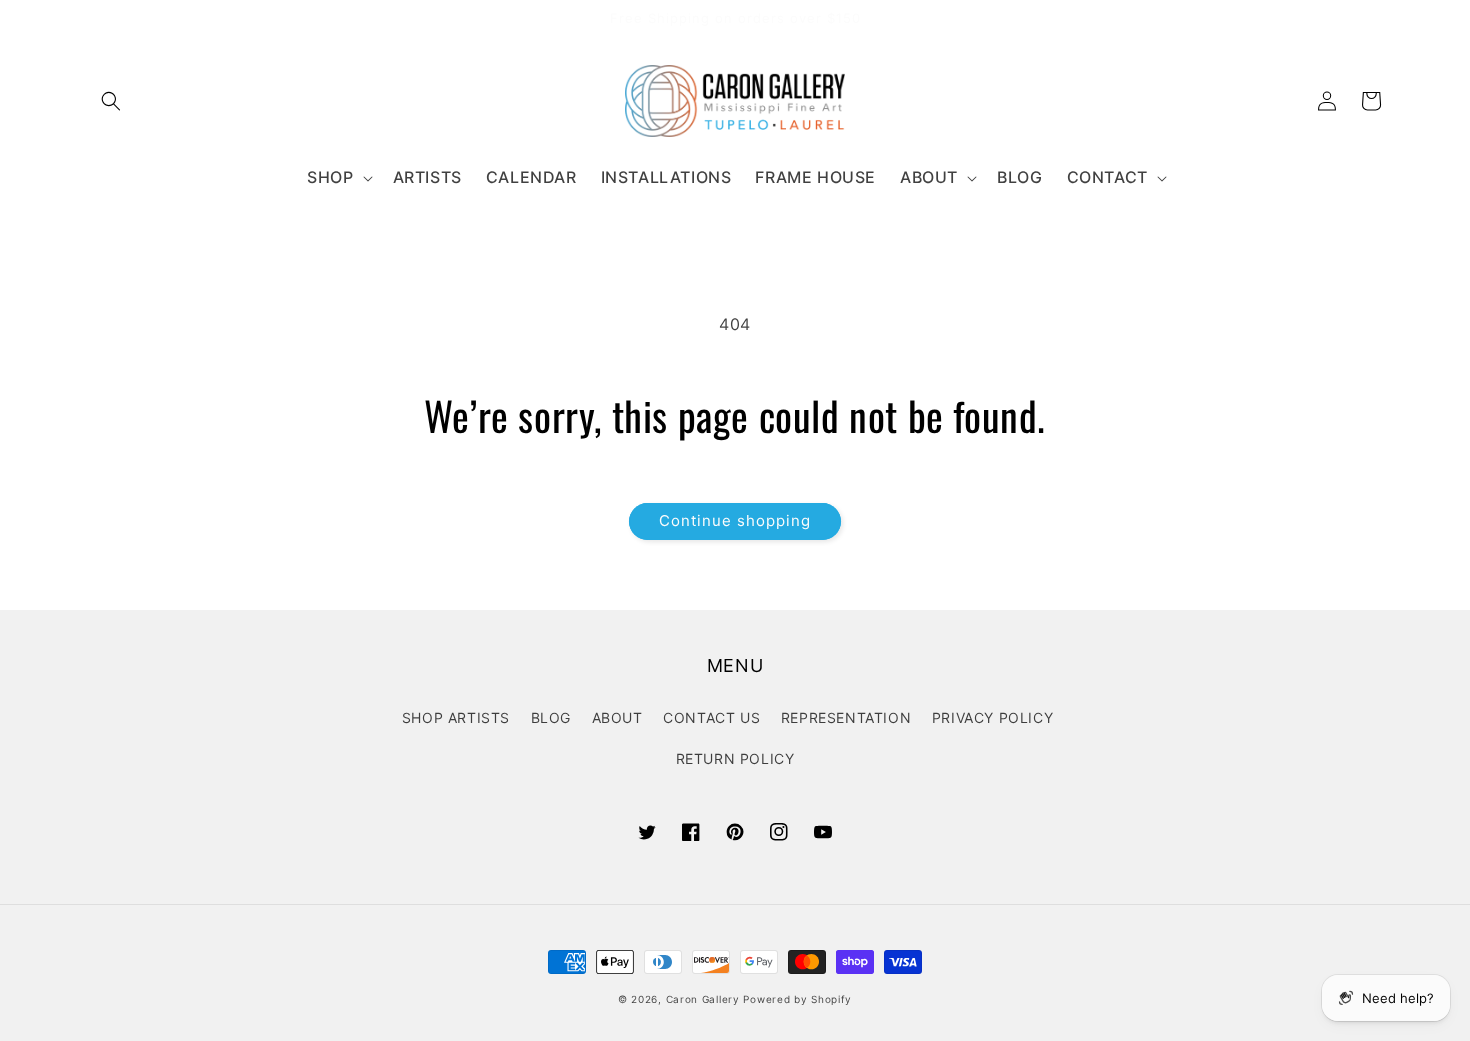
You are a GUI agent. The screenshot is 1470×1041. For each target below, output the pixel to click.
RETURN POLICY (735, 758)
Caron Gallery (703, 999)
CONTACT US (711, 717)
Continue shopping (735, 520)
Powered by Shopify (797, 999)
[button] (111, 101)
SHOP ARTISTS (456, 717)
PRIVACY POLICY (992, 717)
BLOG (551, 717)
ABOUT (617, 717)
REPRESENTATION (846, 717)
